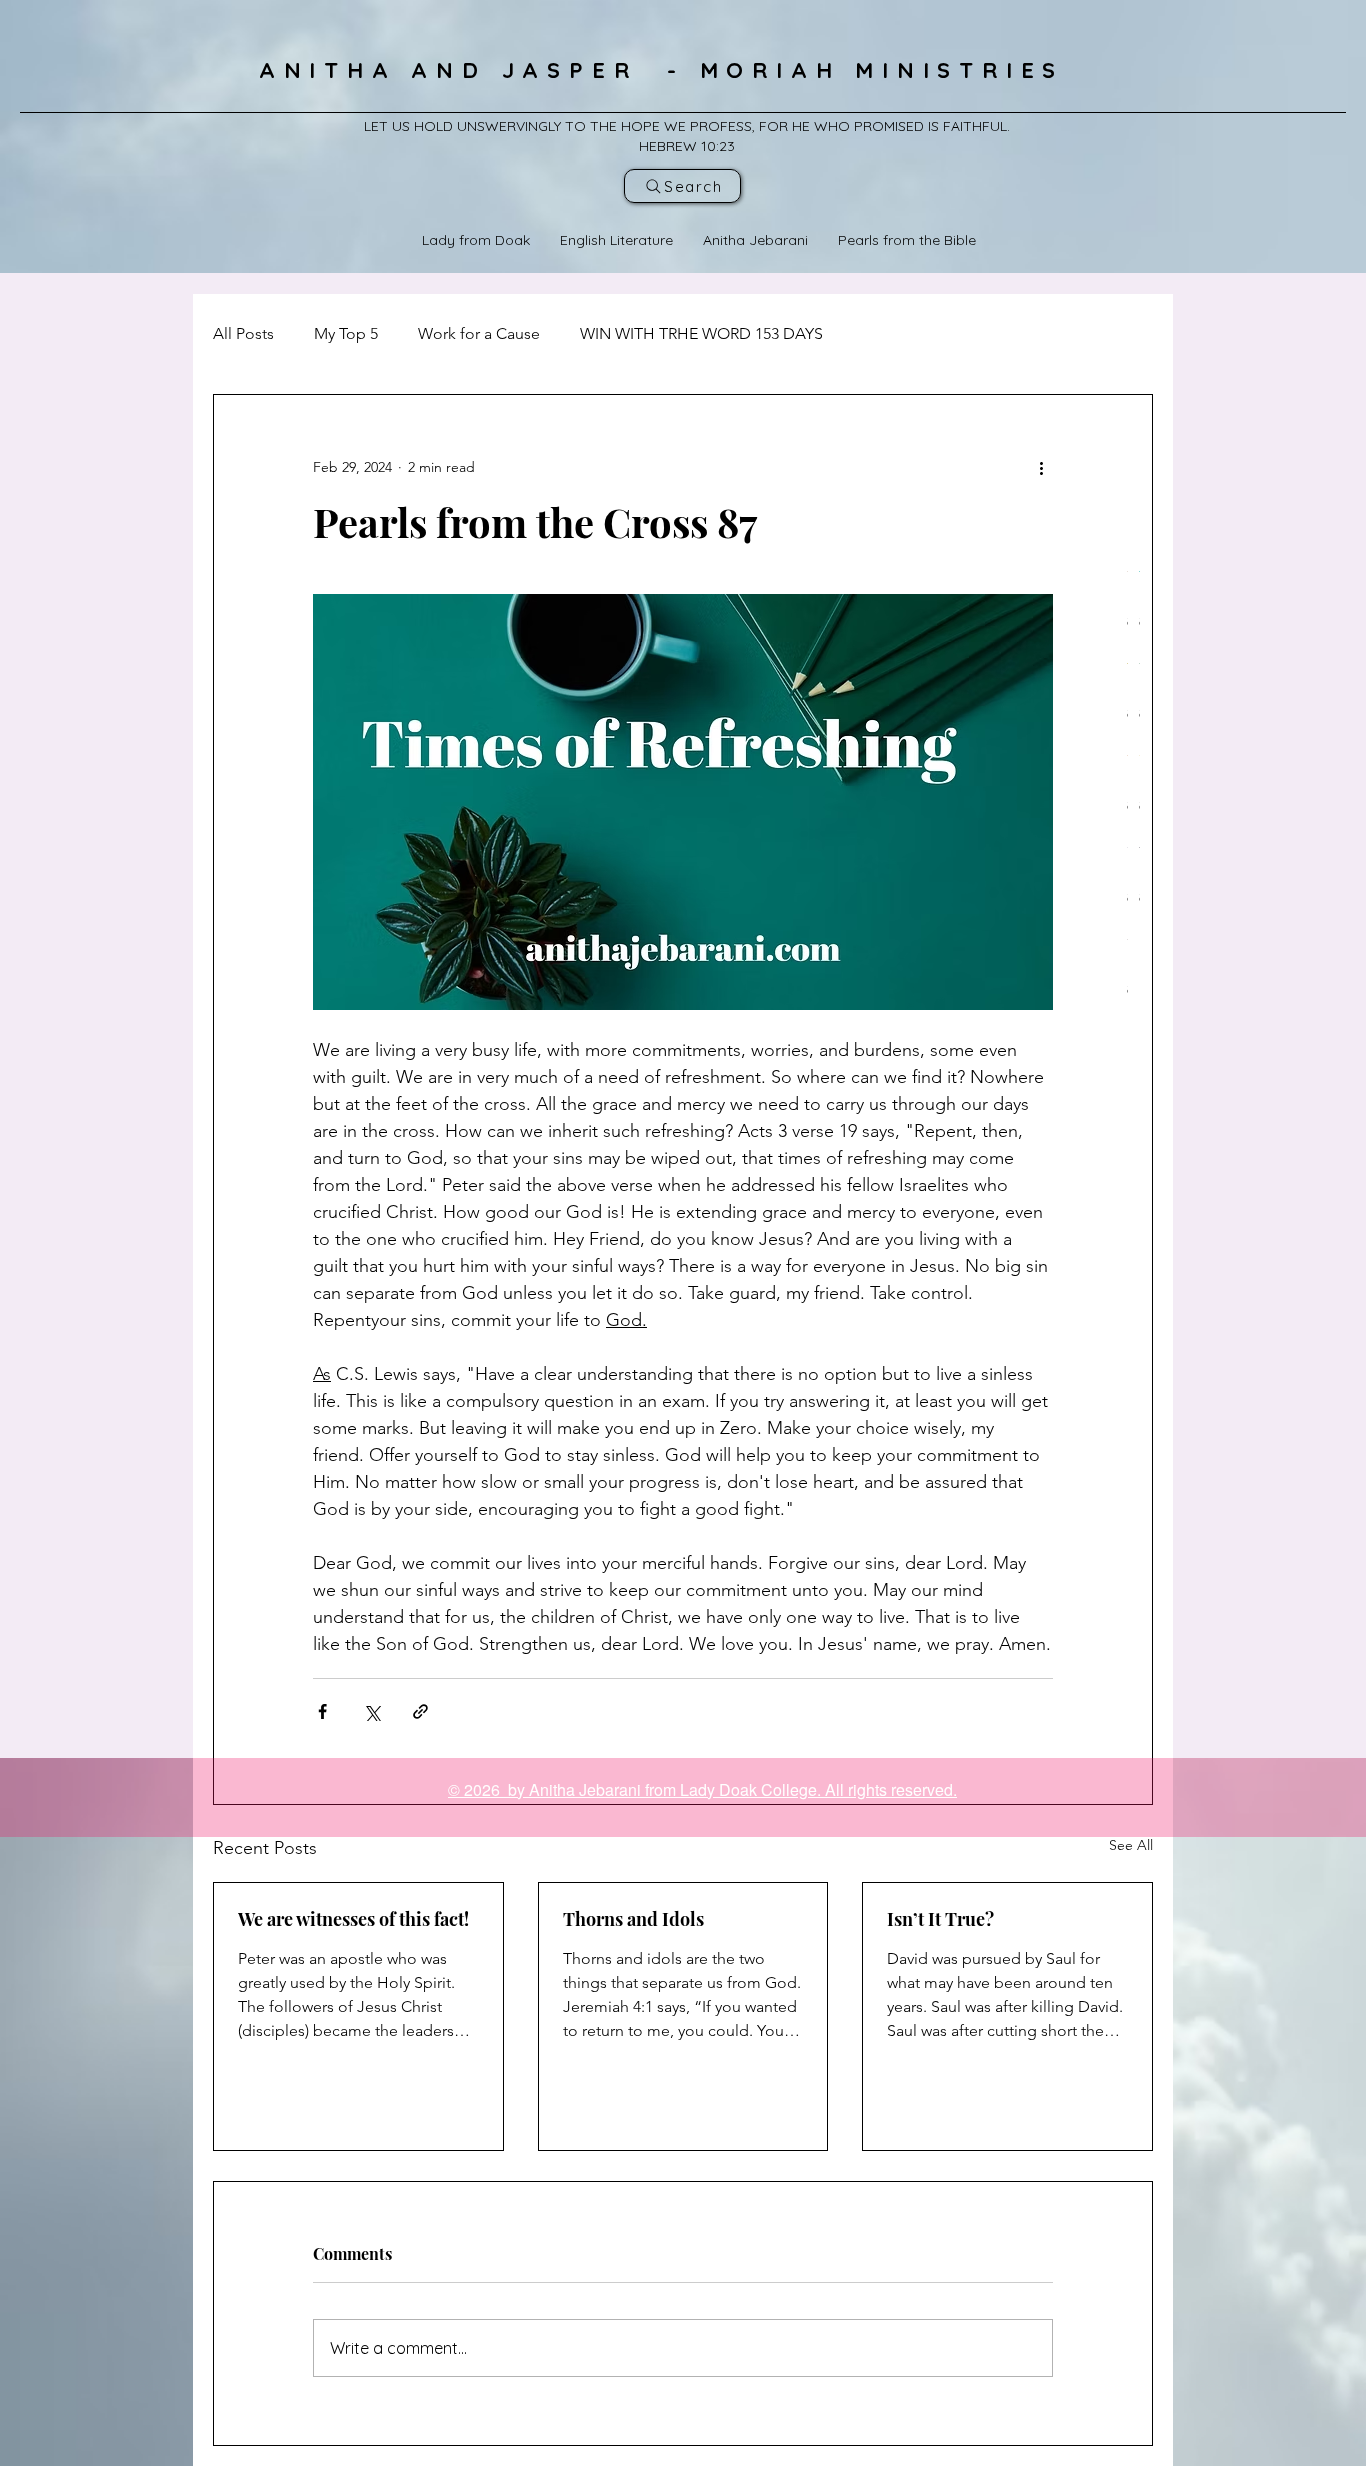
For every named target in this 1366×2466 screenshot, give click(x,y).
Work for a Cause (479, 333)
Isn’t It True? (940, 1919)
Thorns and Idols (633, 1919)
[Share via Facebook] (322, 1711)
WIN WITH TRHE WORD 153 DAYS (701, 333)
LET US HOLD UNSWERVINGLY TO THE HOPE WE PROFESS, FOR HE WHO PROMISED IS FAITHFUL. (687, 126)
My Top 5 (346, 333)
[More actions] (1041, 467)
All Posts (243, 333)
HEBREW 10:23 (687, 146)
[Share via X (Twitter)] (371, 1711)
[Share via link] (420, 1711)
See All (1131, 1845)
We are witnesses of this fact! (353, 1919)
